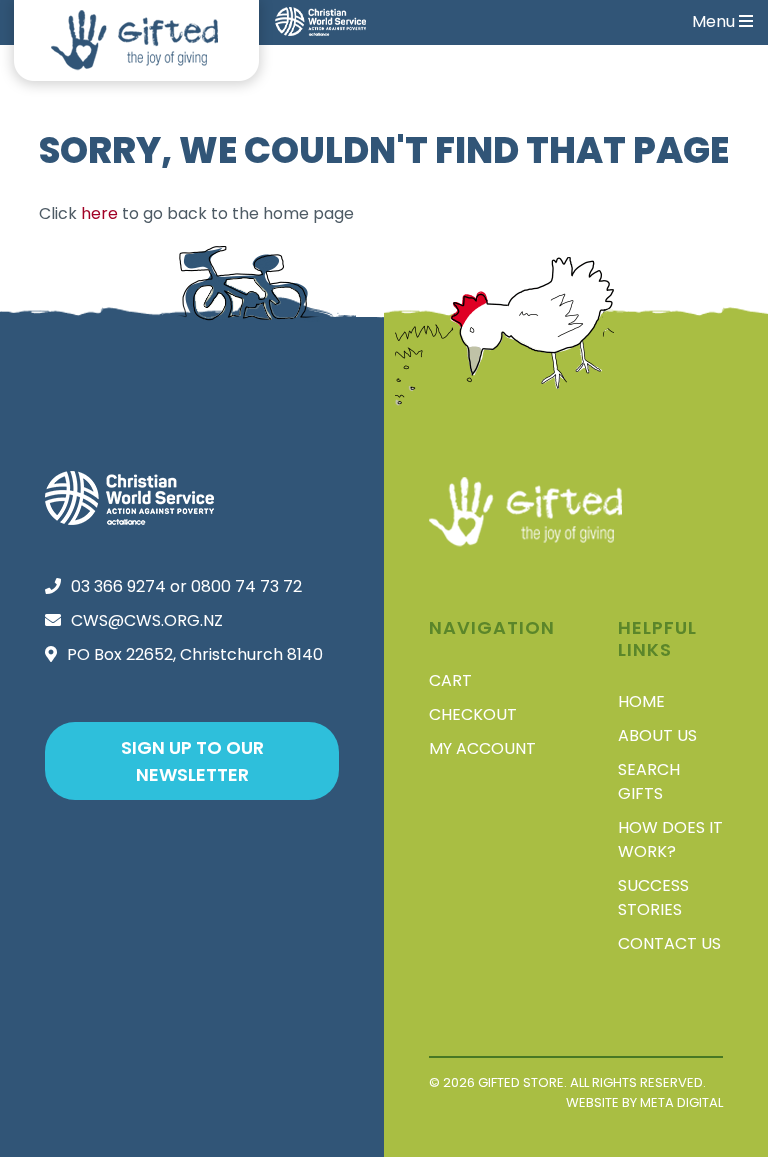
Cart (450, 680)
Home (641, 701)
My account (482, 748)
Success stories (653, 897)
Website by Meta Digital (644, 1102)
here (99, 213)
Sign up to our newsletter (192, 761)
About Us (657, 735)
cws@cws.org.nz (147, 620)
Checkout (473, 714)
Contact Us (669, 943)
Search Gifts (649, 781)
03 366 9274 (118, 586)
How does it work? (670, 839)
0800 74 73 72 (246, 586)
